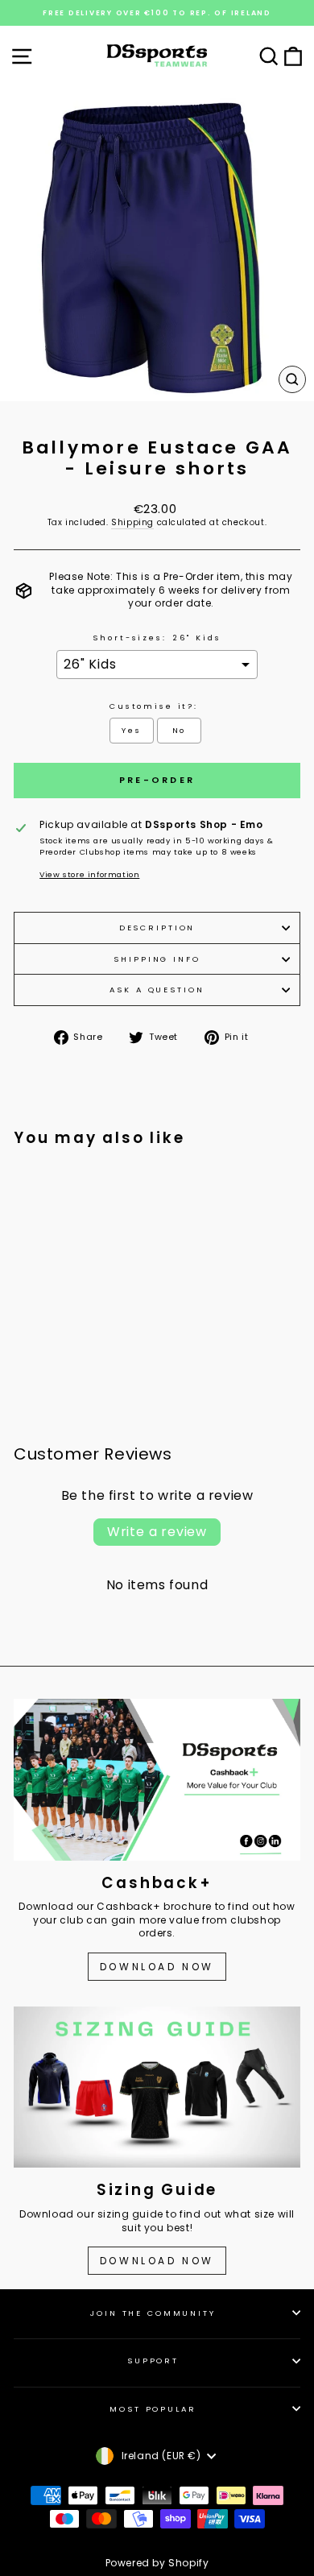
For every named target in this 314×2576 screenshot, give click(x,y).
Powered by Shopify (157, 2563)
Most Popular (153, 2409)
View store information (89, 874)
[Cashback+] (157, 1779)
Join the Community (153, 2313)
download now (157, 2261)
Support (153, 2361)
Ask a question (157, 990)
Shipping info (157, 959)
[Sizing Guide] (157, 2087)
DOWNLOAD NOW (157, 1967)
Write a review (157, 1532)
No (180, 730)
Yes (132, 730)
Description (157, 928)
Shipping (132, 523)
